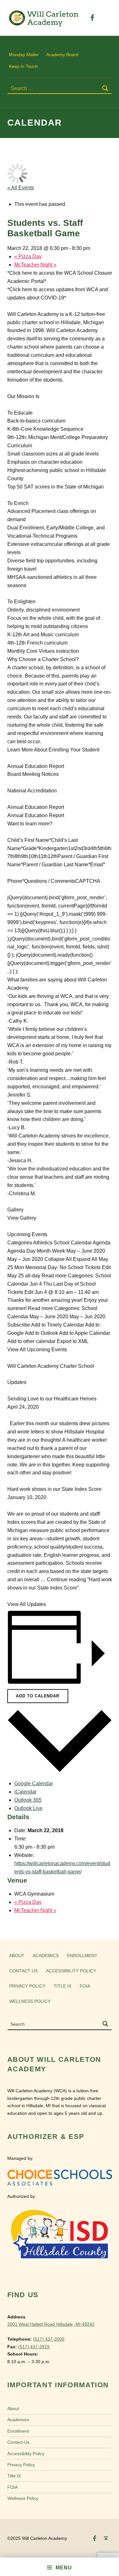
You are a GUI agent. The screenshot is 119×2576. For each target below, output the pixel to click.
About (17, 1956)
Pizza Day (28, 256)
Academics (46, 1956)
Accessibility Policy (71, 1971)
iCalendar (25, 1792)
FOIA (85, 1986)
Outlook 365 (28, 1800)
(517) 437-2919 (34, 2347)
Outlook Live (28, 1808)
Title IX (63, 1986)
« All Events (21, 188)
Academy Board (62, 55)
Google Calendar (34, 1783)
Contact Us (23, 1971)
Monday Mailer (24, 55)
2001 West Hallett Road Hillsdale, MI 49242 (51, 2324)
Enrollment (82, 1956)
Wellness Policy (30, 2001)
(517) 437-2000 (49, 2339)
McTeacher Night (35, 265)
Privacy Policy (27, 1986)
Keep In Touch (23, 66)
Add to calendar (37, 1696)
